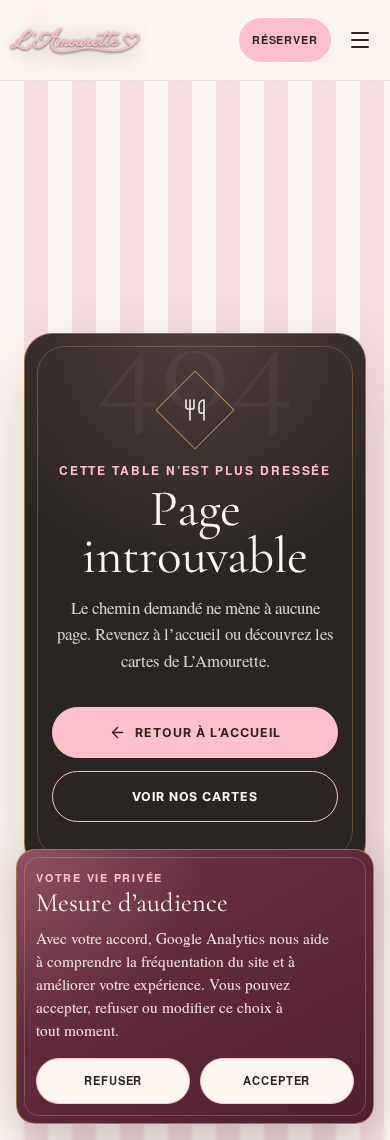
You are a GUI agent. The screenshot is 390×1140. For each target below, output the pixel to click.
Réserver (285, 39)
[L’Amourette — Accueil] (75, 40)
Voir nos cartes (195, 796)
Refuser (113, 1080)
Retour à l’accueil (208, 732)
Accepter (276, 1080)
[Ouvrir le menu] (360, 40)
